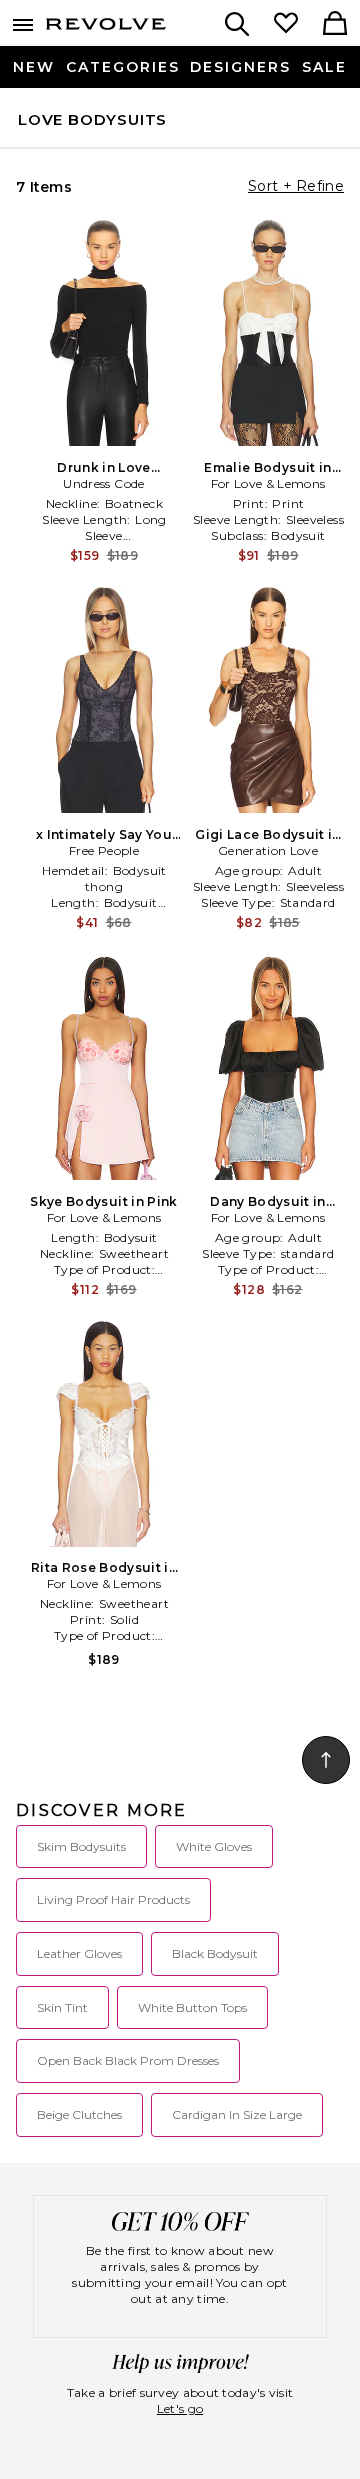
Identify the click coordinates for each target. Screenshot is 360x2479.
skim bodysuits (81, 1846)
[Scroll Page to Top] (326, 1760)
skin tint (62, 2007)
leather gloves (79, 1953)
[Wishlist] (286, 25)
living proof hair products (113, 1899)
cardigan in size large (237, 2114)
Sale (324, 67)
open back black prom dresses (128, 2060)
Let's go (180, 2408)
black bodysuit (215, 1953)
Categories (123, 67)
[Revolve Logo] (106, 28)
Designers (240, 67)
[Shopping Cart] (335, 25)
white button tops (192, 2007)
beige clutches (79, 2114)
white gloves (214, 1846)
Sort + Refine (296, 186)
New (34, 67)
